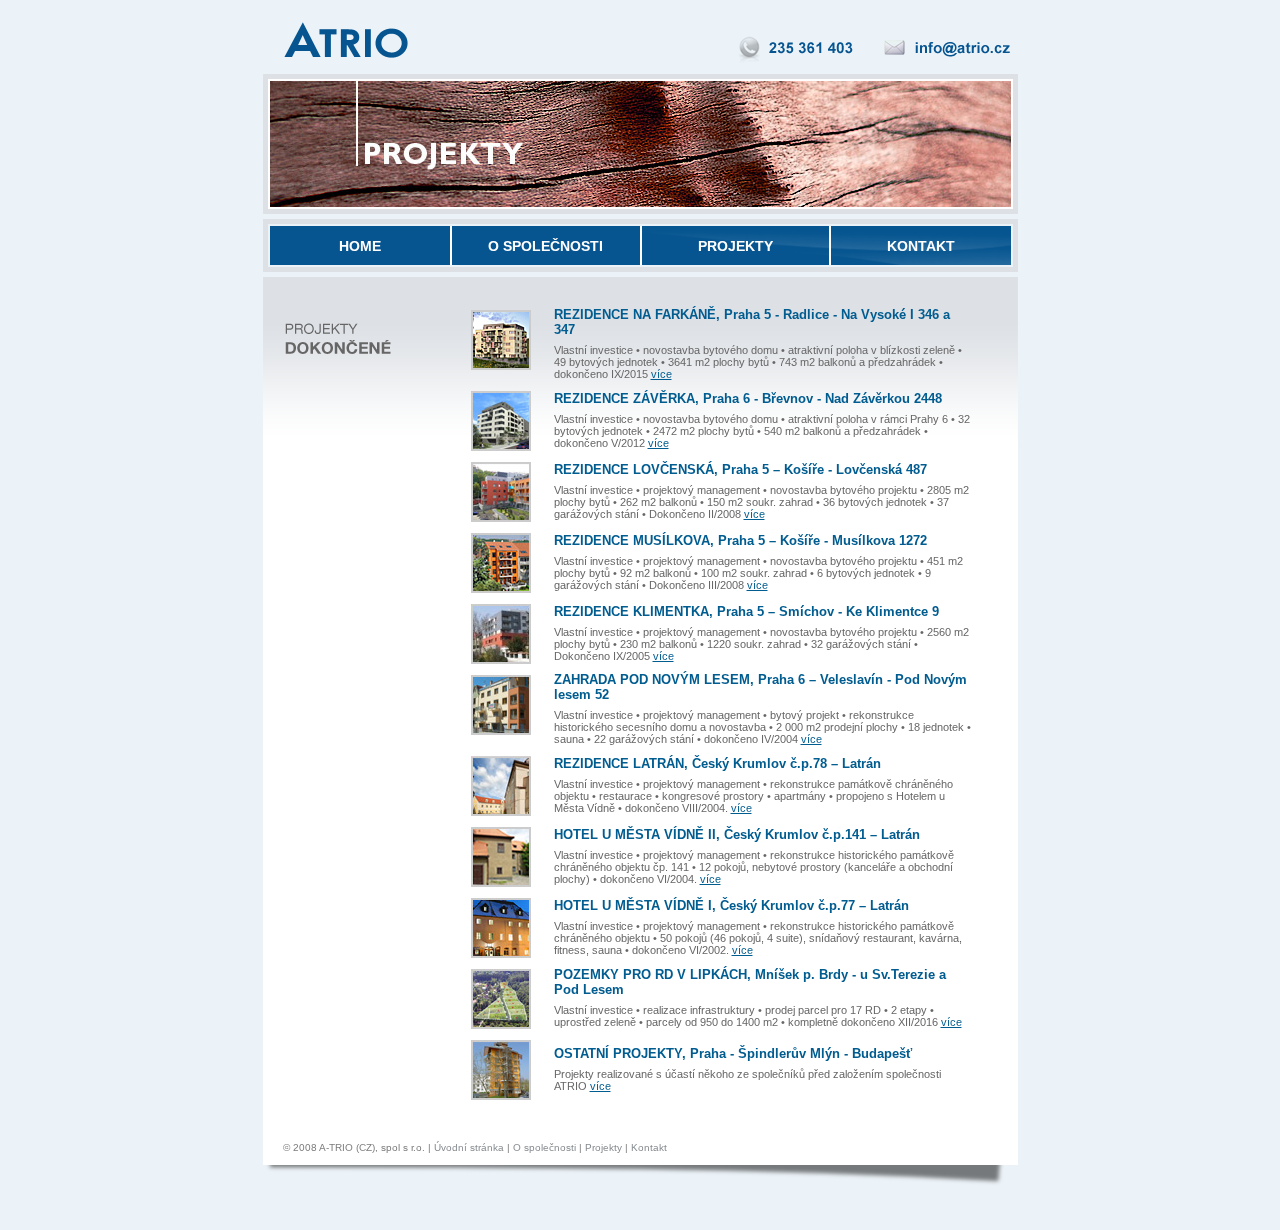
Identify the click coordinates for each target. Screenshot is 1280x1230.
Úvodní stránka (469, 1147)
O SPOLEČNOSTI (545, 246)
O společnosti (544, 1147)
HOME (360, 246)
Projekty (603, 1147)
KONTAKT (921, 246)
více (661, 374)
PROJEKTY (735, 246)
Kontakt (649, 1147)
